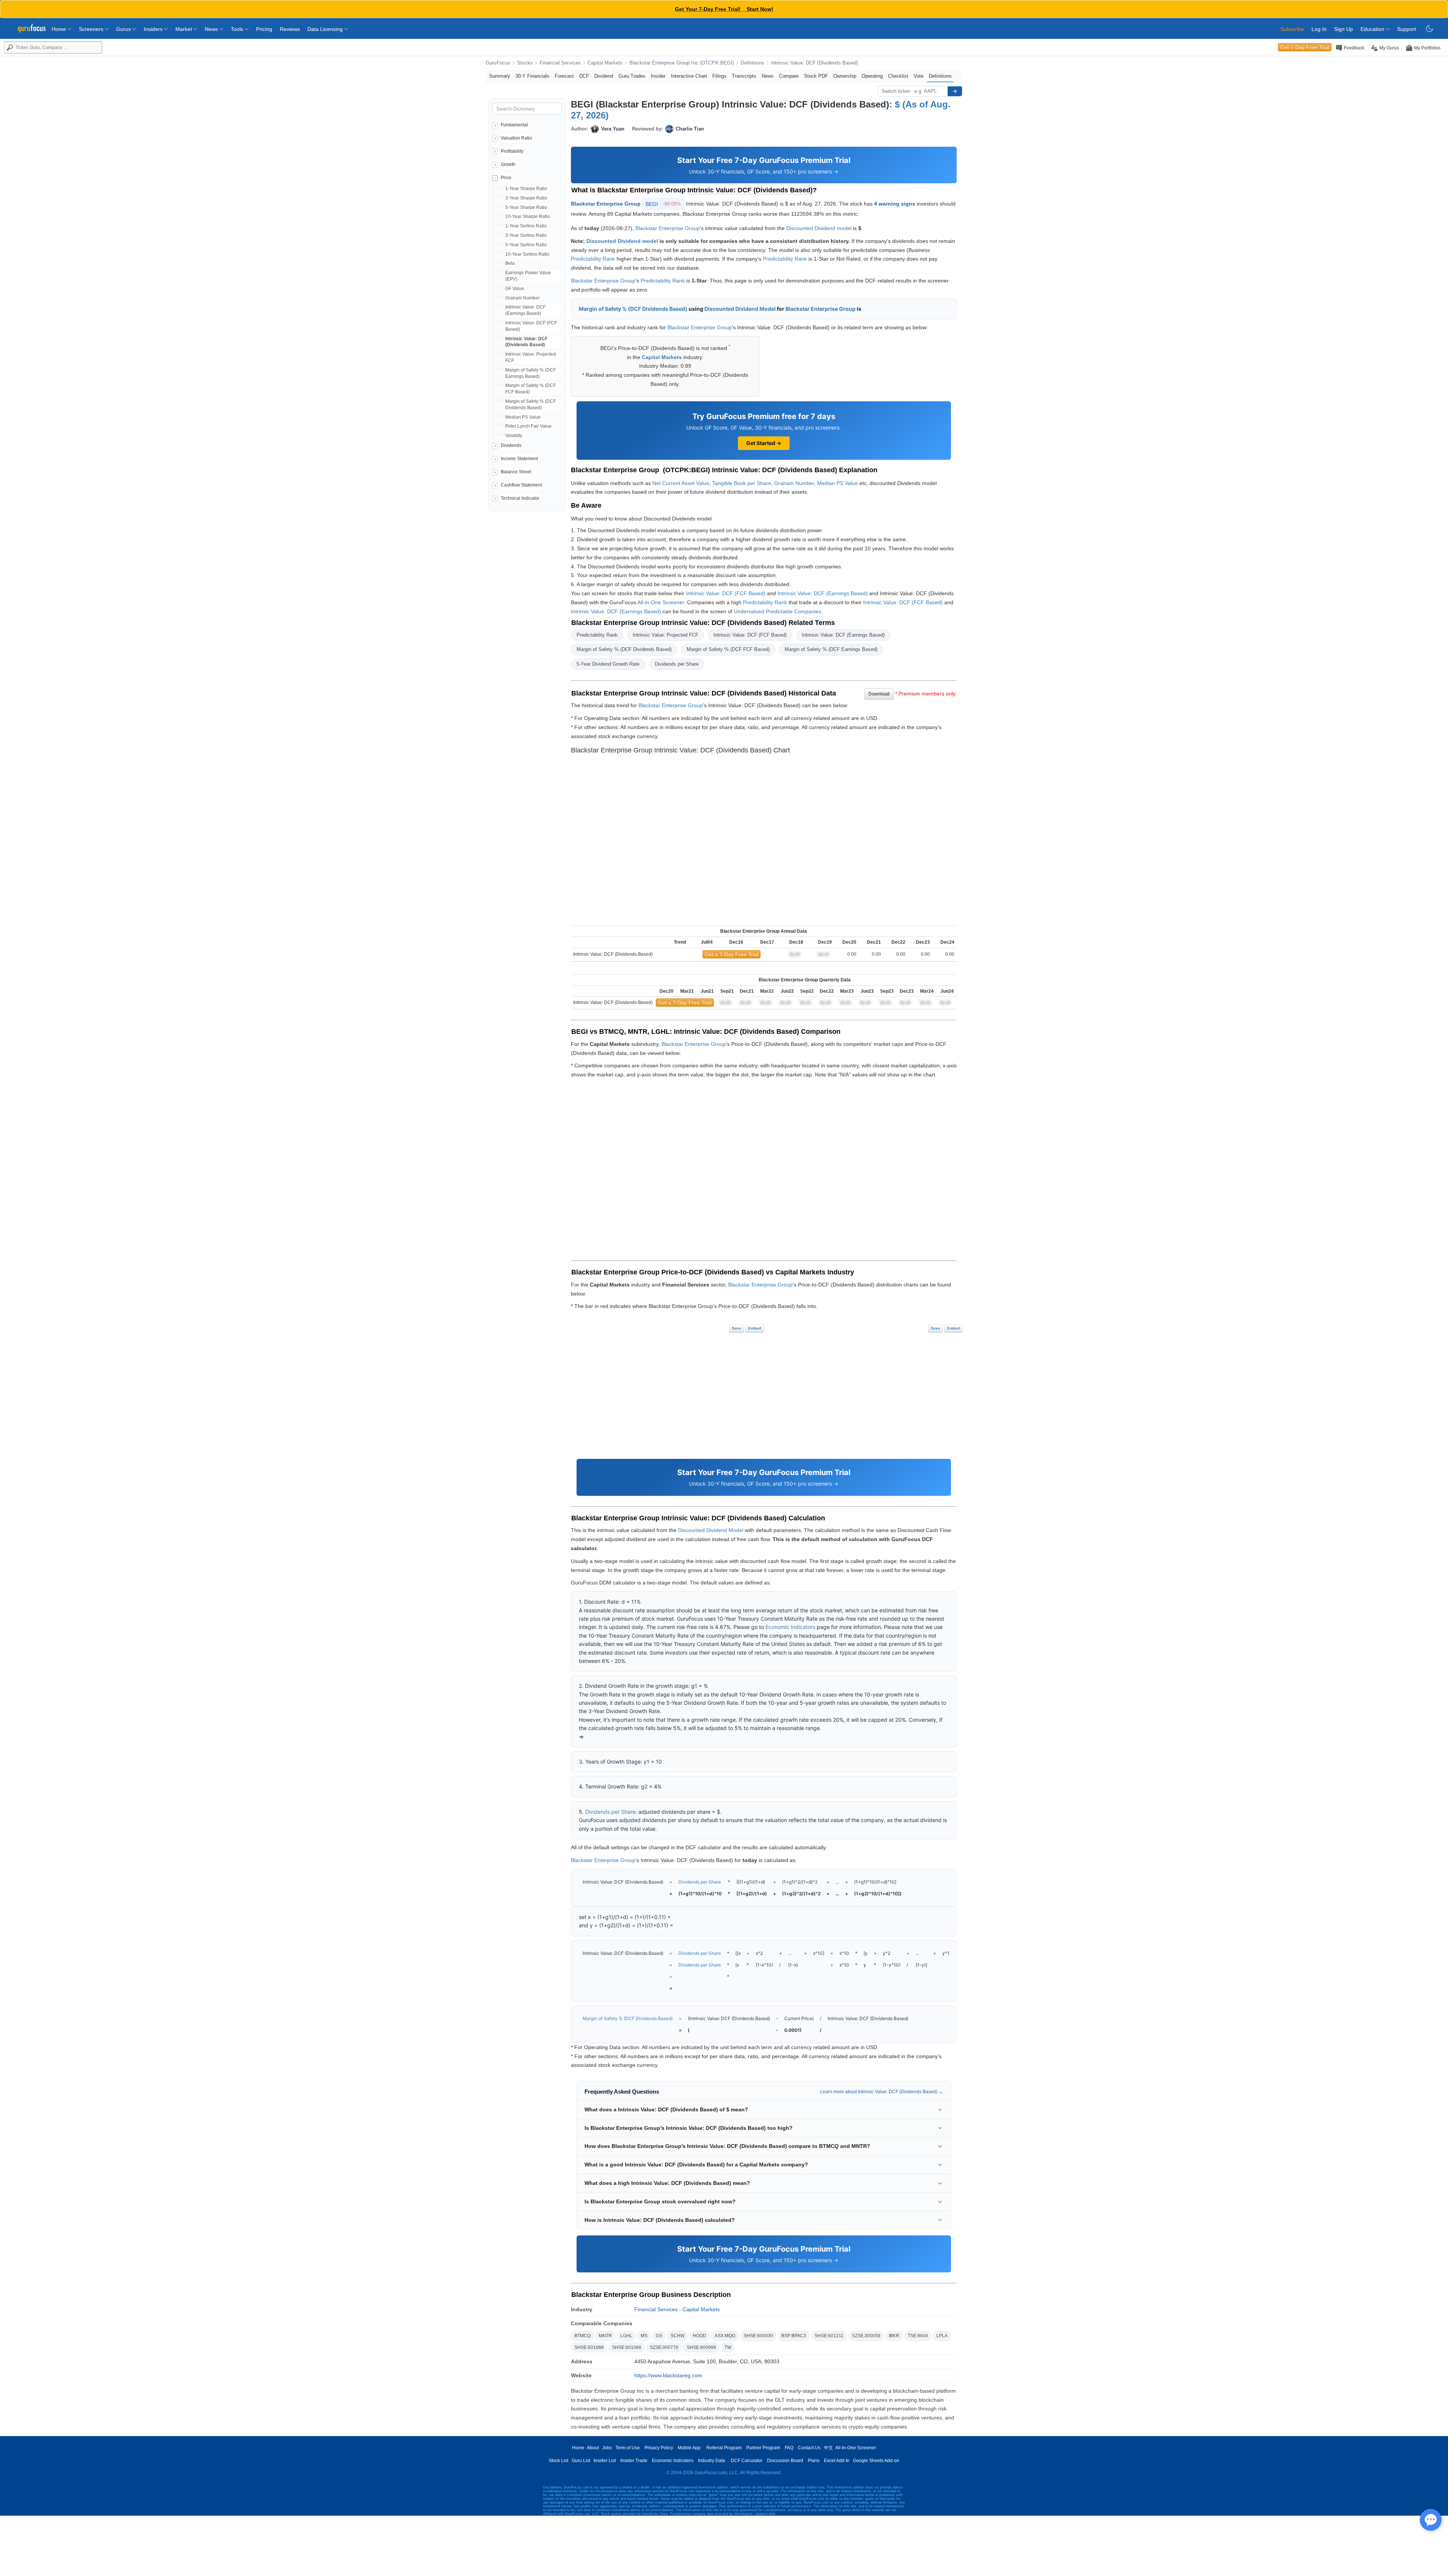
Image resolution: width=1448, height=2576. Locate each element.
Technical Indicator (520, 498)
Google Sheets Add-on (876, 2461)
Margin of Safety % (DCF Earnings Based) (831, 649)
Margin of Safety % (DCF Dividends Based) (633, 309)
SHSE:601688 (589, 2347)
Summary (500, 76)
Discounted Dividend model (819, 228)
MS (644, 2336)
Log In (1319, 29)
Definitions (752, 63)
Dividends (511, 445)
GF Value (515, 289)
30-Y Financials (532, 76)
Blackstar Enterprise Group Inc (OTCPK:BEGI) (682, 63)
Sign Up (1344, 29)
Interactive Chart (689, 76)
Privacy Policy (659, 2448)
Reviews (290, 29)
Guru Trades (632, 76)
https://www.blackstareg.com (668, 2375)
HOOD (699, 2336)
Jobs (607, 2448)
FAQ (789, 2448)
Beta (510, 263)
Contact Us (809, 2448)
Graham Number (522, 298)
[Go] (955, 91)
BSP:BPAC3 (794, 2336)
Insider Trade (634, 2461)
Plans (814, 2461)
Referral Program (724, 2448)
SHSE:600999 (701, 2347)
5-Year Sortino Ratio (526, 245)
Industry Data (712, 2461)
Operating (872, 76)
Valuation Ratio (516, 138)
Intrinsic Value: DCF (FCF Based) (726, 593)
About (593, 2448)
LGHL (626, 2336)
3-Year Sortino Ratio (526, 235)
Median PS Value (523, 417)
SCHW (677, 2336)
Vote (919, 76)
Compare (789, 76)
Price (506, 178)
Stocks (525, 63)
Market (184, 29)
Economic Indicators (790, 1627)
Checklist (898, 76)
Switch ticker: (897, 91)
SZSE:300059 (866, 2336)
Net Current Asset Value (681, 483)
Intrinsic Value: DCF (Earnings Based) (823, 593)
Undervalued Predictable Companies (778, 611)
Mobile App (689, 2448)
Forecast (564, 76)
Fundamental (514, 125)
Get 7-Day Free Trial (1305, 47)
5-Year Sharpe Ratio (526, 207)
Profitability (512, 151)
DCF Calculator (747, 2461)
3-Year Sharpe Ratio (526, 198)
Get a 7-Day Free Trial (732, 954)
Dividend (604, 76)
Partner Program (763, 2448)
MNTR (605, 2336)
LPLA (942, 2336)
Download (879, 694)
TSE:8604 (918, 2336)
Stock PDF (816, 76)
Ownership (845, 76)
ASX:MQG (725, 2336)
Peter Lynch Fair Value (528, 426)
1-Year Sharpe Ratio (526, 189)
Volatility (514, 436)
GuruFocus (498, 63)
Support (1407, 29)
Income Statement (519, 459)
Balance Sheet (516, 472)
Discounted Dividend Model (740, 309)
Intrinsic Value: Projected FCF (666, 635)
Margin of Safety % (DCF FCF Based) (728, 649)
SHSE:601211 (829, 2336)
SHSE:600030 (758, 2336)
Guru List (581, 2461)
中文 (828, 2448)
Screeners (92, 29)
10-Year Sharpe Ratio (528, 216)
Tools (238, 29)
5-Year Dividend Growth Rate (608, 664)
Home (60, 29)
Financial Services (560, 63)
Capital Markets (605, 63)
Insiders (154, 29)
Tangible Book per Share (742, 483)
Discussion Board (785, 2461)
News (212, 29)
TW (728, 2347)
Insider (658, 76)
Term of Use (628, 2448)
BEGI (663, 204)
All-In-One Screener (856, 2448)
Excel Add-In (837, 2461)
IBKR (894, 2336)
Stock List (558, 2461)
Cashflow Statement (521, 485)
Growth (508, 164)
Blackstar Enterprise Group (606, 204)
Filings (719, 76)
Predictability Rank (593, 259)
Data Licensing (326, 29)
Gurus (124, 29)
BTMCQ (582, 2336)
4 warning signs (895, 204)
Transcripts (744, 76)
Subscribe (1292, 29)
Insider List (605, 2461)
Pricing (264, 29)
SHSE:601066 (627, 2347)
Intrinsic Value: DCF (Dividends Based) (815, 63)
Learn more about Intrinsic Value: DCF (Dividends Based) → (882, 2092)
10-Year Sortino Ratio (527, 254)
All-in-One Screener (661, 602)
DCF (584, 76)
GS (659, 2336)
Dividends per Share (677, 664)
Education (1373, 29)
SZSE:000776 (664, 2347)
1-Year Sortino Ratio (526, 226)
